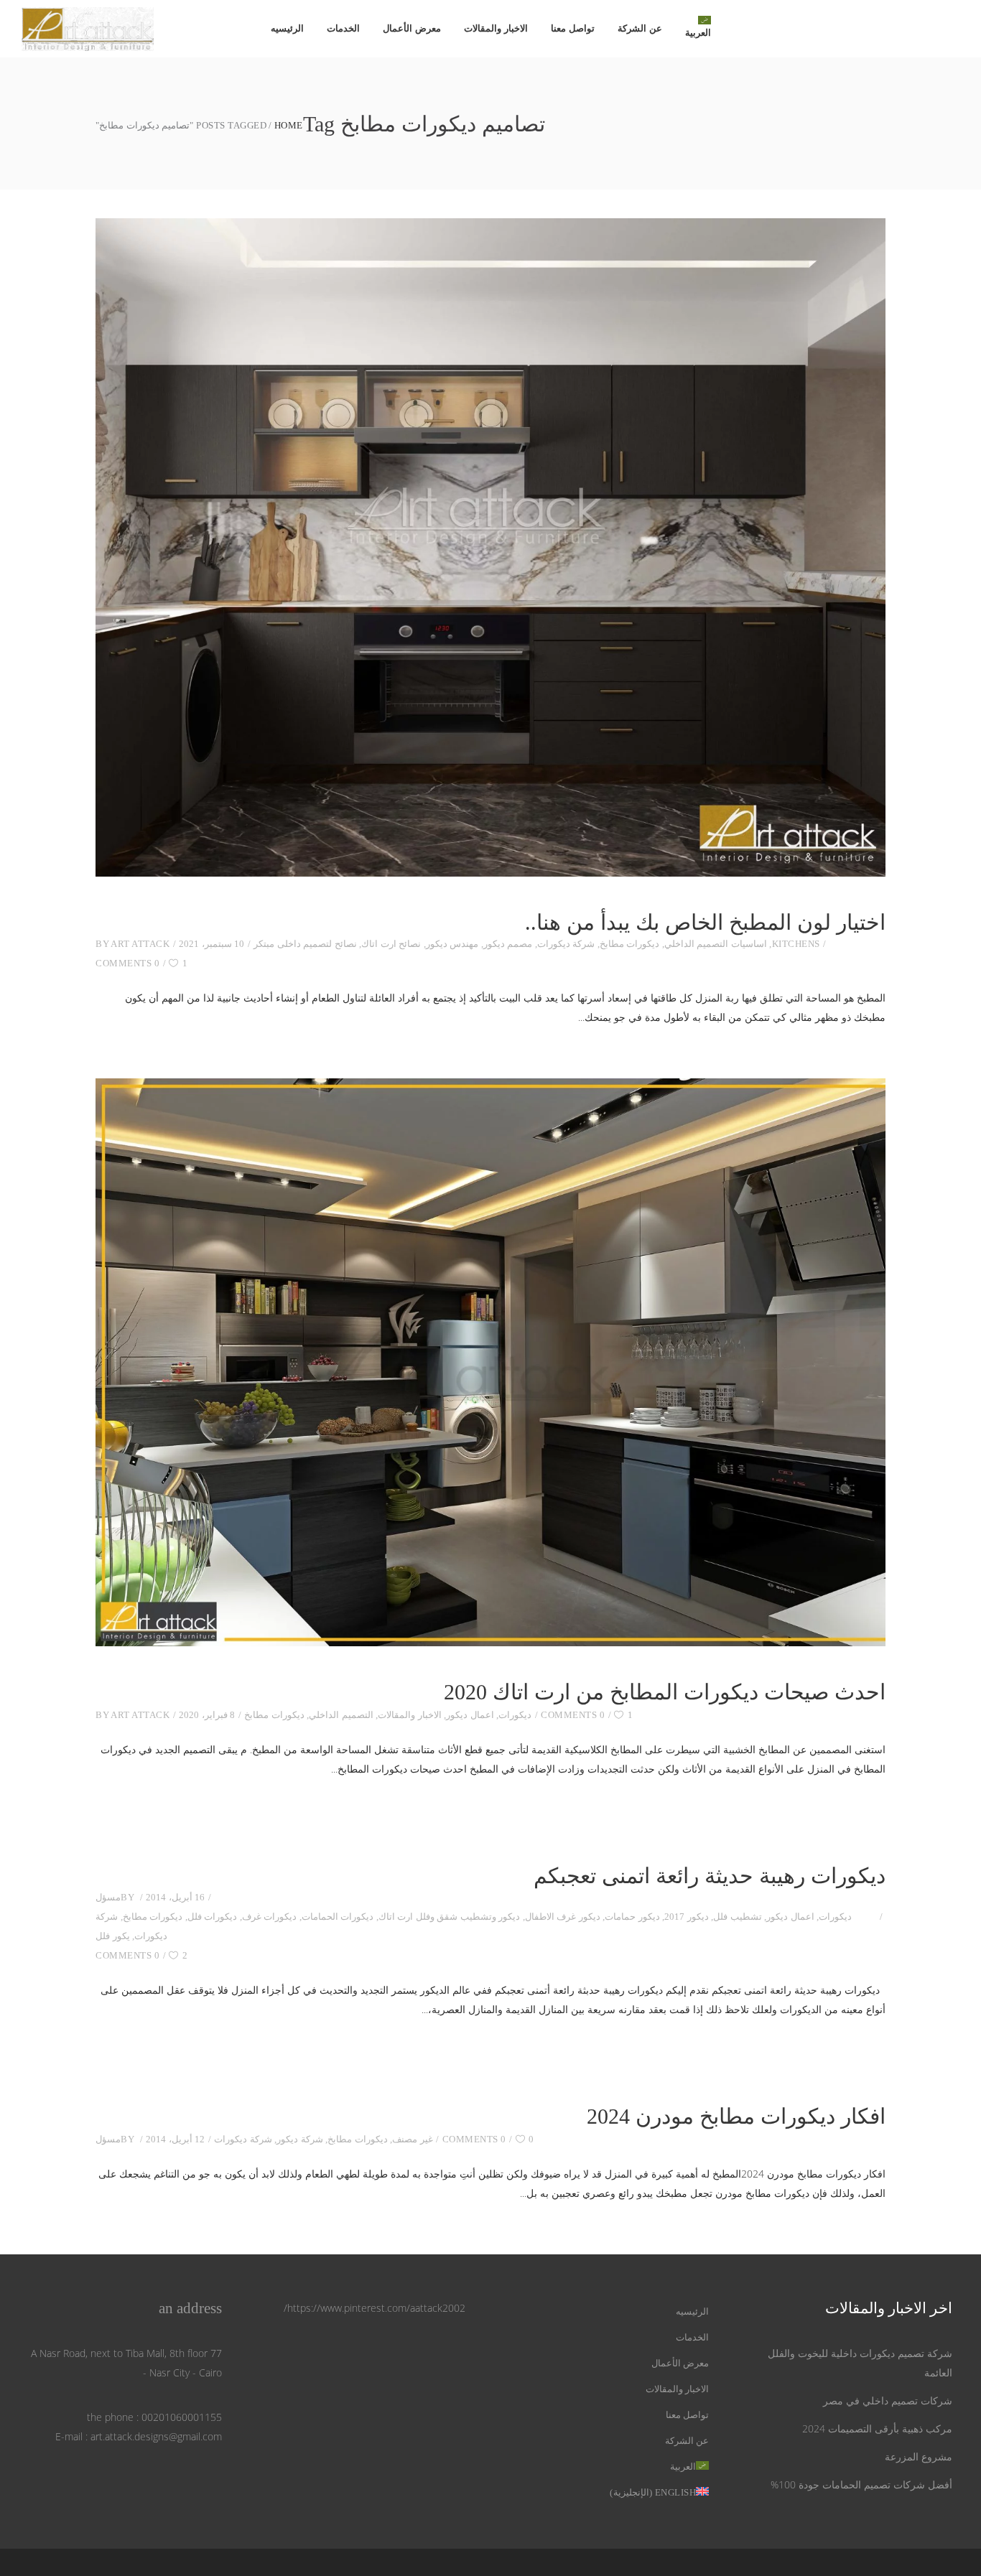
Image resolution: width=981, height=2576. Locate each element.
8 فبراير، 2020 (207, 1715)
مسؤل (108, 1897)
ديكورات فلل (213, 1917)
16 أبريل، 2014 (175, 1897)
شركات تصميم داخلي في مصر (888, 2400)
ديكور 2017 (687, 1917)
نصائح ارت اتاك (391, 944)
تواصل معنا (688, 2415)
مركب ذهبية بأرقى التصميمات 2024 (877, 2428)
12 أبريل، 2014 (175, 2139)
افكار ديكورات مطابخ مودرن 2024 (736, 2116)
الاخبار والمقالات (410, 1715)
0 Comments (127, 963)
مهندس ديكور (452, 944)
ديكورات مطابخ (630, 944)
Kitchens (796, 944)
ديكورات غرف (270, 1917)
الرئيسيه (692, 2311)
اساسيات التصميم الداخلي (716, 944)
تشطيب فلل (738, 1917)
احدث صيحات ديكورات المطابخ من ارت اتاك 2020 (665, 1692)
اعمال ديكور (470, 1715)
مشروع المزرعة (919, 2456)
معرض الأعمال (680, 2363)
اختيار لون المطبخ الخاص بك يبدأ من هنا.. (705, 922)
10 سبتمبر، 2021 (211, 944)
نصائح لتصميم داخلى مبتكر (305, 944)
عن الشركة (687, 2441)
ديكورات (515, 1715)
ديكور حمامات (632, 1917)
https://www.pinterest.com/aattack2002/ (375, 2308)
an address (190, 2308)
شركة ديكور (300, 2139)
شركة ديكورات (566, 944)
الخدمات (692, 2337)
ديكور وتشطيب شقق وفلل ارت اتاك (450, 1917)
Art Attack (140, 944)
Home (289, 125)
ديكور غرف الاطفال (563, 1917)
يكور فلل (113, 1936)
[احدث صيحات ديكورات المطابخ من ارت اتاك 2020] (490, 1362)
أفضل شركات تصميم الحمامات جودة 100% (861, 2484)
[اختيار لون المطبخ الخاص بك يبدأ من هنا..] (490, 547)
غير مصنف (413, 2139)
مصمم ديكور (508, 944)
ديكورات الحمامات (338, 1917)
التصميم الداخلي (341, 1715)
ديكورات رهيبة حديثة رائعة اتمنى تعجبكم (710, 1876)
